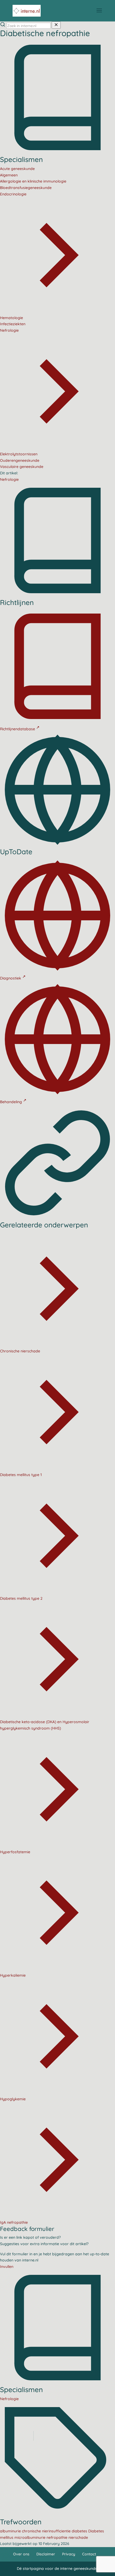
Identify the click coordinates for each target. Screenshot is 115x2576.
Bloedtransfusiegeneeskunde (26, 188)
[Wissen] (56, 25)
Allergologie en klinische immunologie (33, 181)
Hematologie (11, 318)
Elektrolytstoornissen (19, 454)
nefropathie (57, 2537)
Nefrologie (9, 479)
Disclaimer (46, 2554)
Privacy (69, 2554)
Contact (89, 2554)
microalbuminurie (30, 2537)
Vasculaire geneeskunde (22, 467)
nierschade (78, 2537)
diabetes (80, 2531)
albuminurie (11, 2531)
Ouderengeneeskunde (20, 460)
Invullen (7, 2267)
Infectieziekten (13, 324)
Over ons (21, 2554)
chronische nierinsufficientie (47, 2531)
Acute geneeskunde (17, 169)
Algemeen (9, 175)
